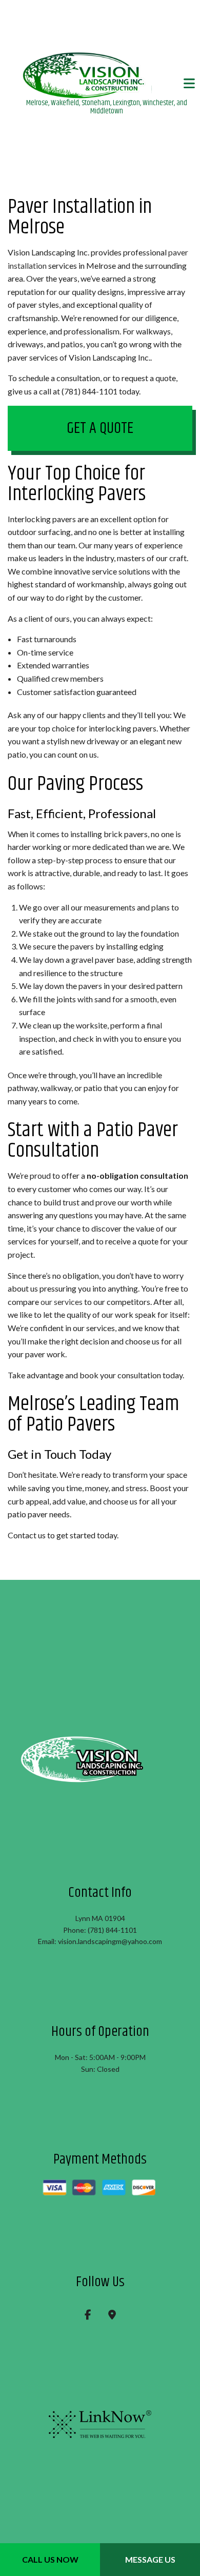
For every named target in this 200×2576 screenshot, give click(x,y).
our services (62, 1303)
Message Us (150, 2559)
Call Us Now (50, 2559)
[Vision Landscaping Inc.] (106, 76)
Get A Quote (100, 429)
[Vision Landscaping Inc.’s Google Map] (112, 2317)
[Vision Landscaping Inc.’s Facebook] (88, 2317)
